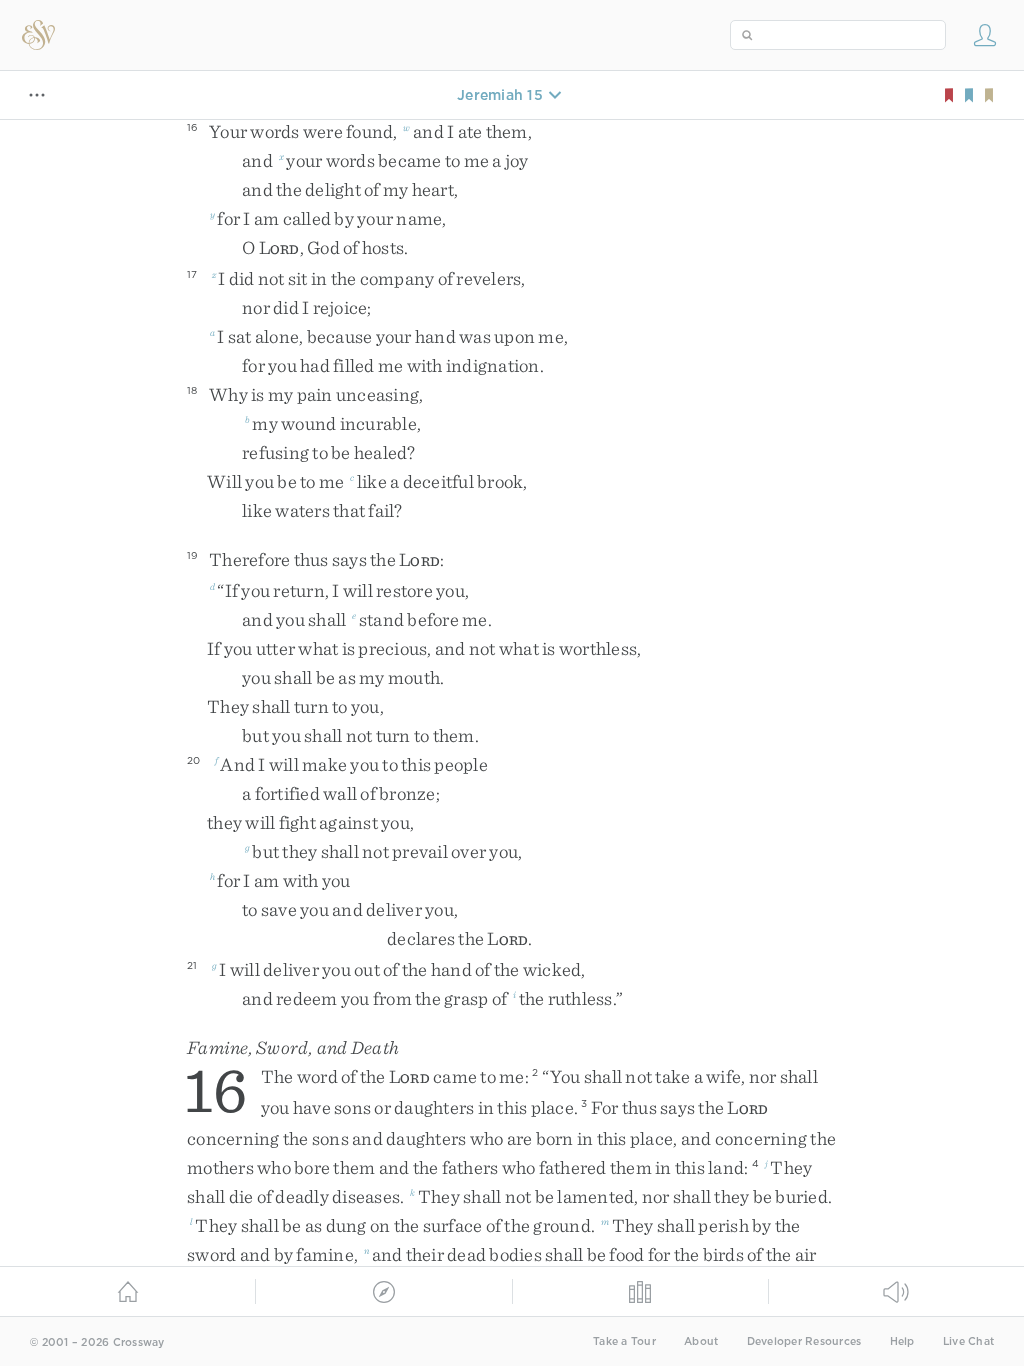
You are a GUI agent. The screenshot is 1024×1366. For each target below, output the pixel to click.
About (701, 1341)
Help (902, 1341)
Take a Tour (624, 1341)
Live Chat (968, 1341)
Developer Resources (804, 1341)
